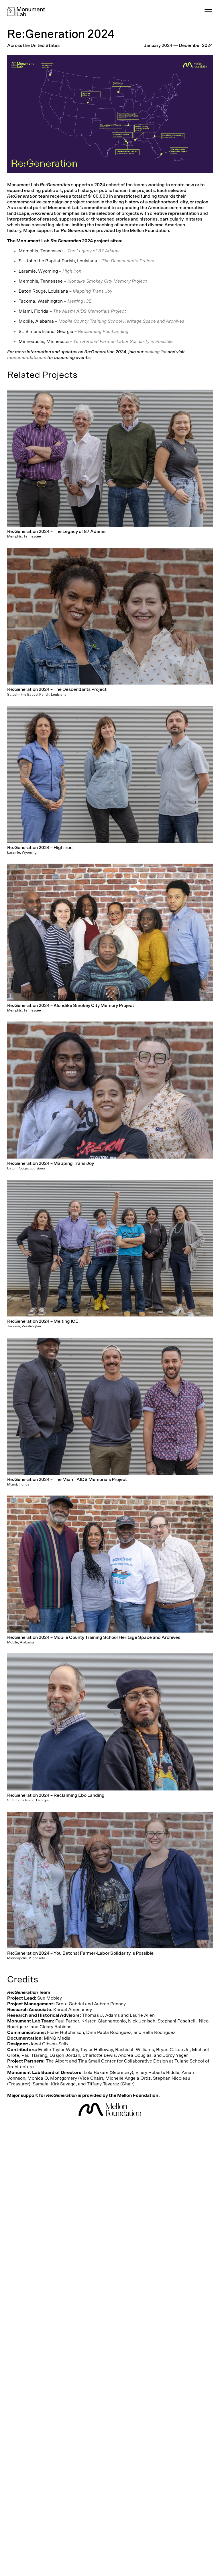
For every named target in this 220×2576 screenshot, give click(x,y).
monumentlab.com (27, 358)
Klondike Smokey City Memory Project (107, 281)
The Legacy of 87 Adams (93, 251)
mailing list (156, 352)
